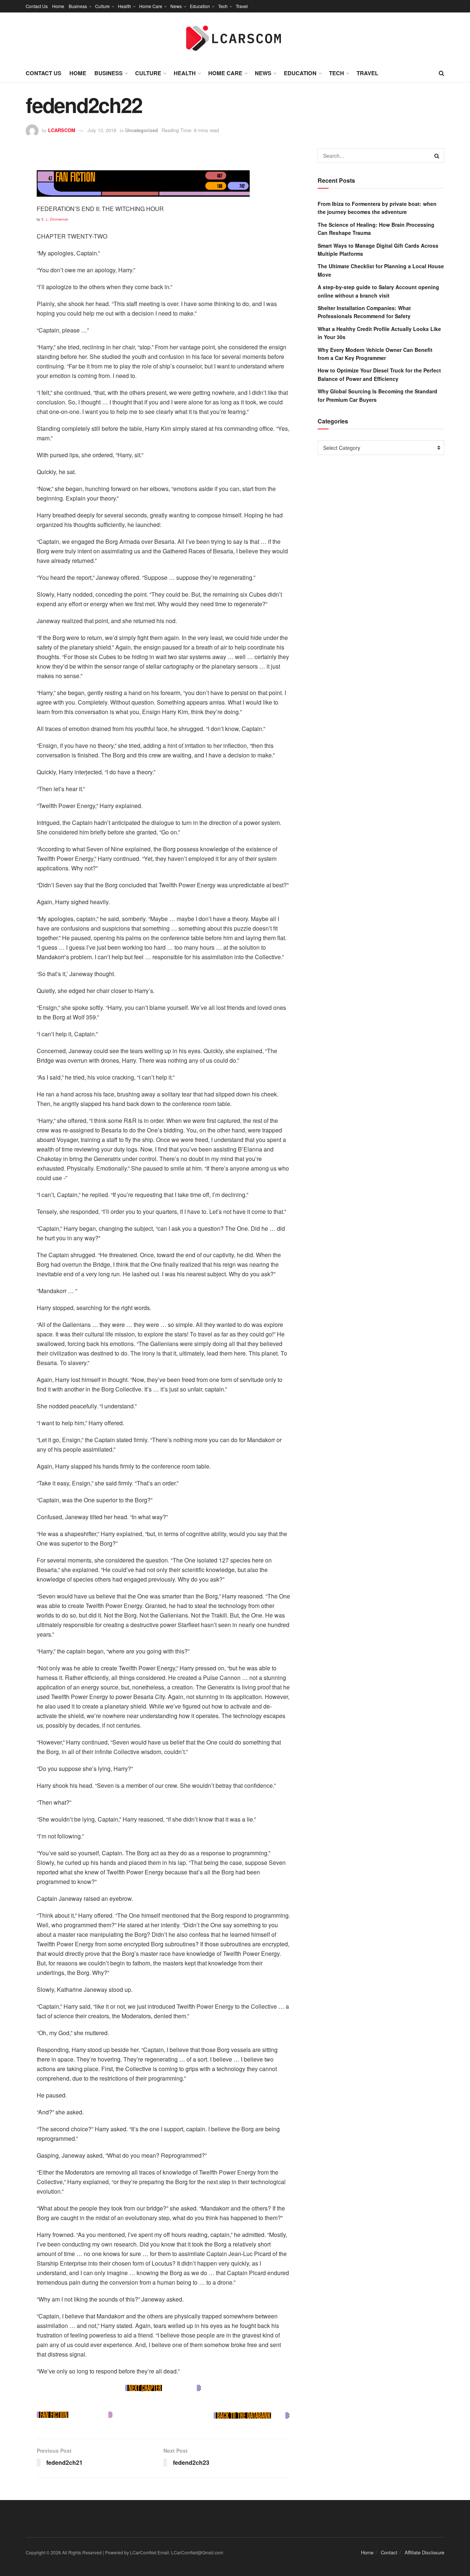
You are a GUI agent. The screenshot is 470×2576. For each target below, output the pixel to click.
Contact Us (37, 6)
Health (124, 6)
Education (200, 6)
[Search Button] (437, 156)
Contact (389, 2552)
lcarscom (62, 130)
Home (58, 6)
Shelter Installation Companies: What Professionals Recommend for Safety (364, 312)
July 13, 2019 (102, 130)
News (176, 6)
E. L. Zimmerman (55, 219)
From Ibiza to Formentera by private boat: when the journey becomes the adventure (377, 208)
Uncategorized (142, 130)
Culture (102, 6)
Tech (223, 6)
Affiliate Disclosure (424, 2552)
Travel (242, 6)
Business (78, 6)
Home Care (151, 6)
